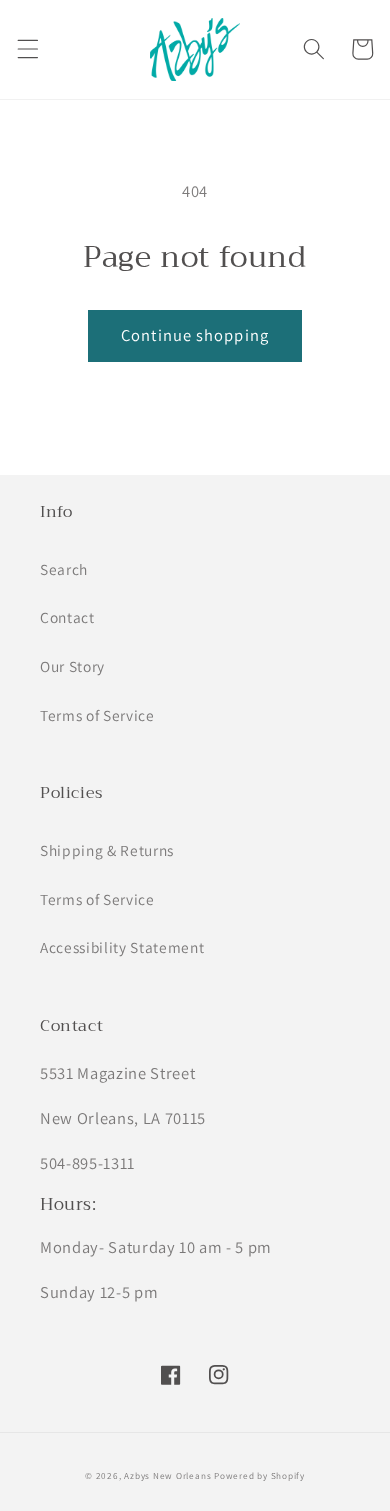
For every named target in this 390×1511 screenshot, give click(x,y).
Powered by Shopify (259, 1476)
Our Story (72, 666)
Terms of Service (97, 715)
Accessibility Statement (122, 947)
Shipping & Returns (107, 850)
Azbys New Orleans (167, 1476)
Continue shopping (195, 335)
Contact (67, 617)
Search (64, 569)
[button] (27, 49)
